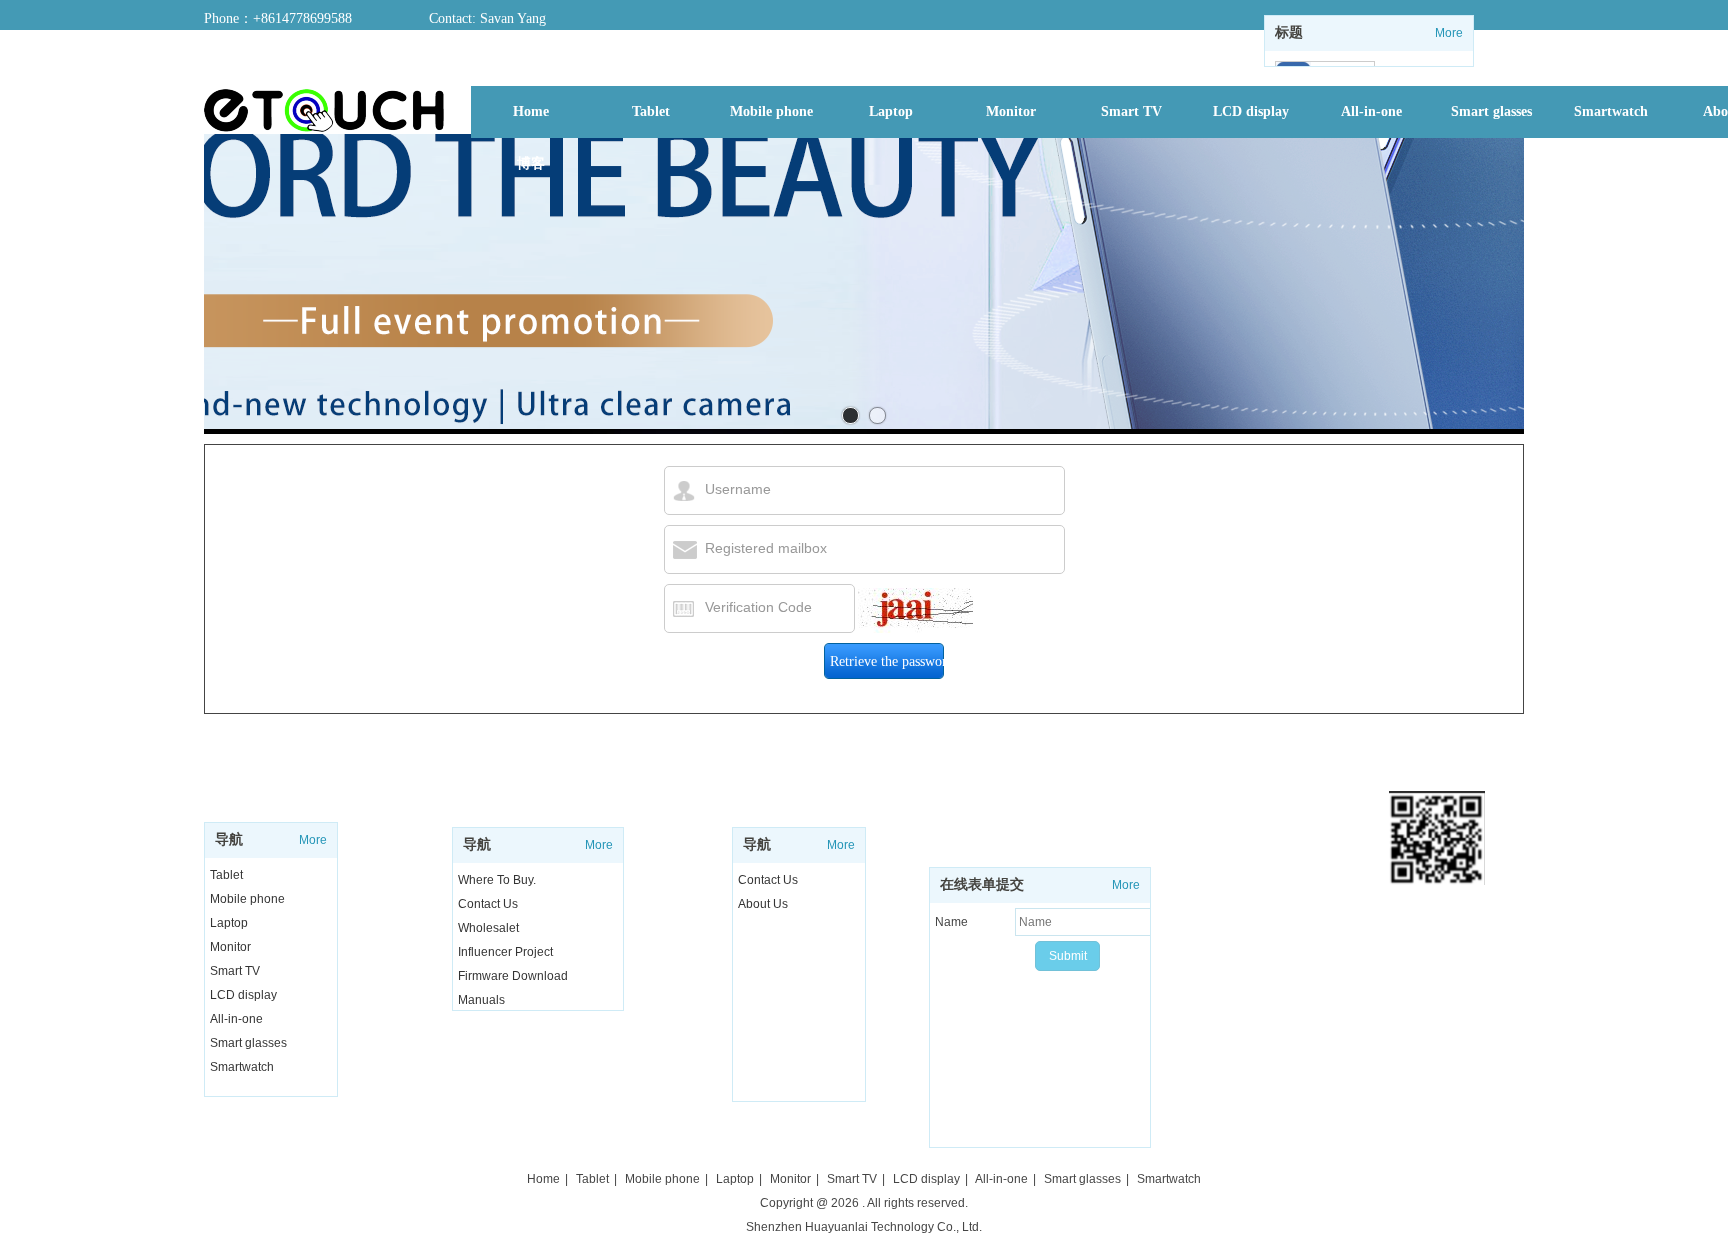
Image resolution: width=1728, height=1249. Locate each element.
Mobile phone (247, 899)
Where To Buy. (497, 880)
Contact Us (768, 880)
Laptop (229, 923)
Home (543, 1179)
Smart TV (235, 971)
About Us (763, 904)
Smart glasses (248, 1043)
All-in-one (236, 1019)
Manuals (481, 1000)
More (1449, 33)
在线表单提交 (982, 884)
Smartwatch (242, 1067)
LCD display (243, 995)
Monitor (230, 947)
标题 (1289, 32)
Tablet (226, 875)
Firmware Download (513, 976)
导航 (229, 839)
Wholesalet (488, 928)
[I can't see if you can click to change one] (915, 610)
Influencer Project (505, 952)
